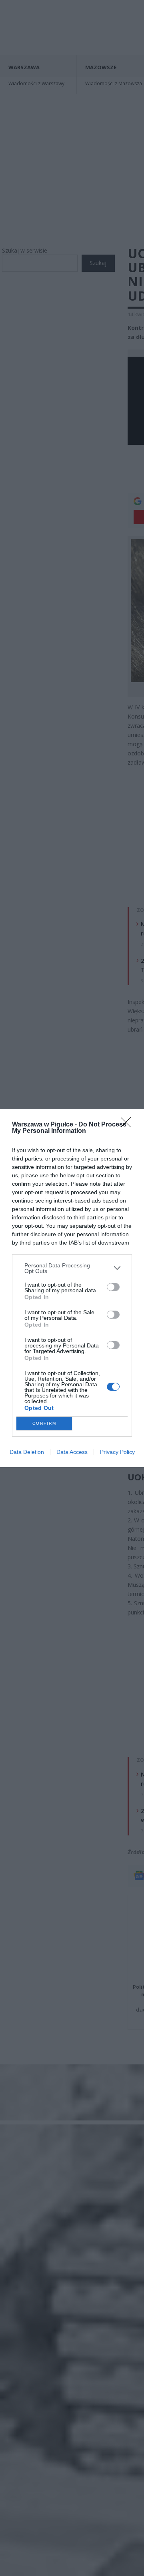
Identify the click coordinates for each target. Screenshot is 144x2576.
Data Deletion (27, 1452)
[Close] (128, 1125)
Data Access (72, 1452)
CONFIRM (44, 1423)
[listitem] (72, 1268)
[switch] (113, 1287)
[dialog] (72, 1288)
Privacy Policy (117, 1452)
